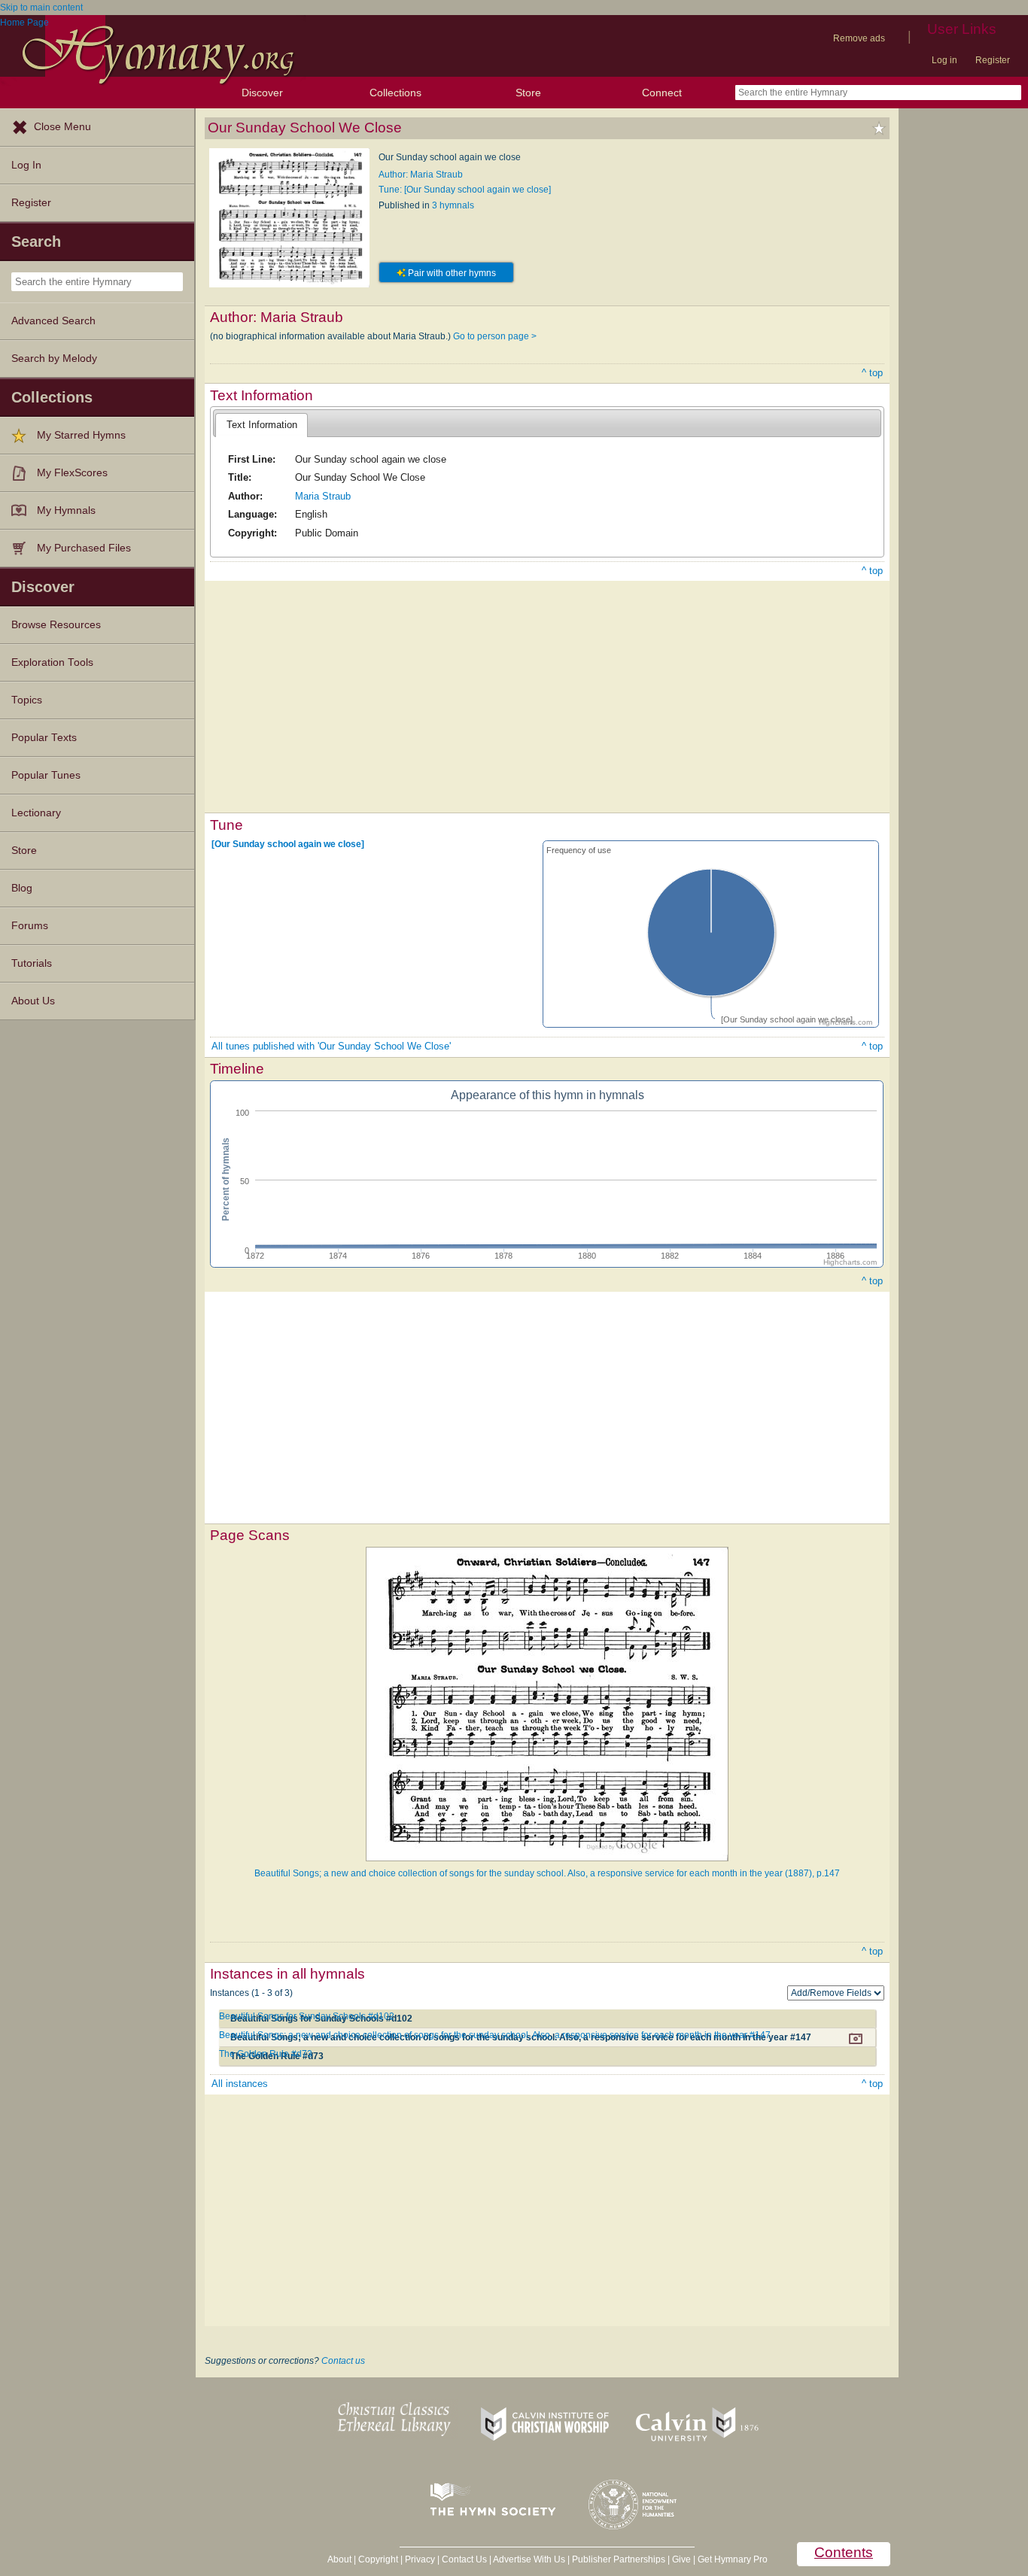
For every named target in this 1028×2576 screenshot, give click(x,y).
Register (993, 60)
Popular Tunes (46, 775)
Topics (27, 700)
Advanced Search (53, 321)
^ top (872, 373)
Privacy (420, 2559)
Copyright (378, 2559)
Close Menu (62, 127)
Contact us (343, 2361)
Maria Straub (323, 496)
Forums (30, 926)
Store (528, 93)
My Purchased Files (84, 548)
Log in (944, 60)
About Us (33, 1001)
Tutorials (32, 963)
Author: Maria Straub (421, 175)
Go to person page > (495, 336)
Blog (22, 888)
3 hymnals (453, 205)
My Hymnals (66, 510)
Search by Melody (54, 358)
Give (681, 2559)
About (339, 2559)
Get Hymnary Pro (733, 2559)
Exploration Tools (52, 662)
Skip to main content (41, 8)
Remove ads (859, 38)
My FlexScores (72, 473)
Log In (26, 165)
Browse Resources (56, 625)
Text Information (262, 425)
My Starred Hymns (81, 435)
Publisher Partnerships (619, 2559)
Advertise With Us (529, 2559)
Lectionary (36, 813)
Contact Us (464, 2559)
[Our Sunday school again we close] (288, 843)
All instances (240, 2084)
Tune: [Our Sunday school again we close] (465, 190)
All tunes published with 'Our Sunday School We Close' (331, 1046)
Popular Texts (44, 738)
